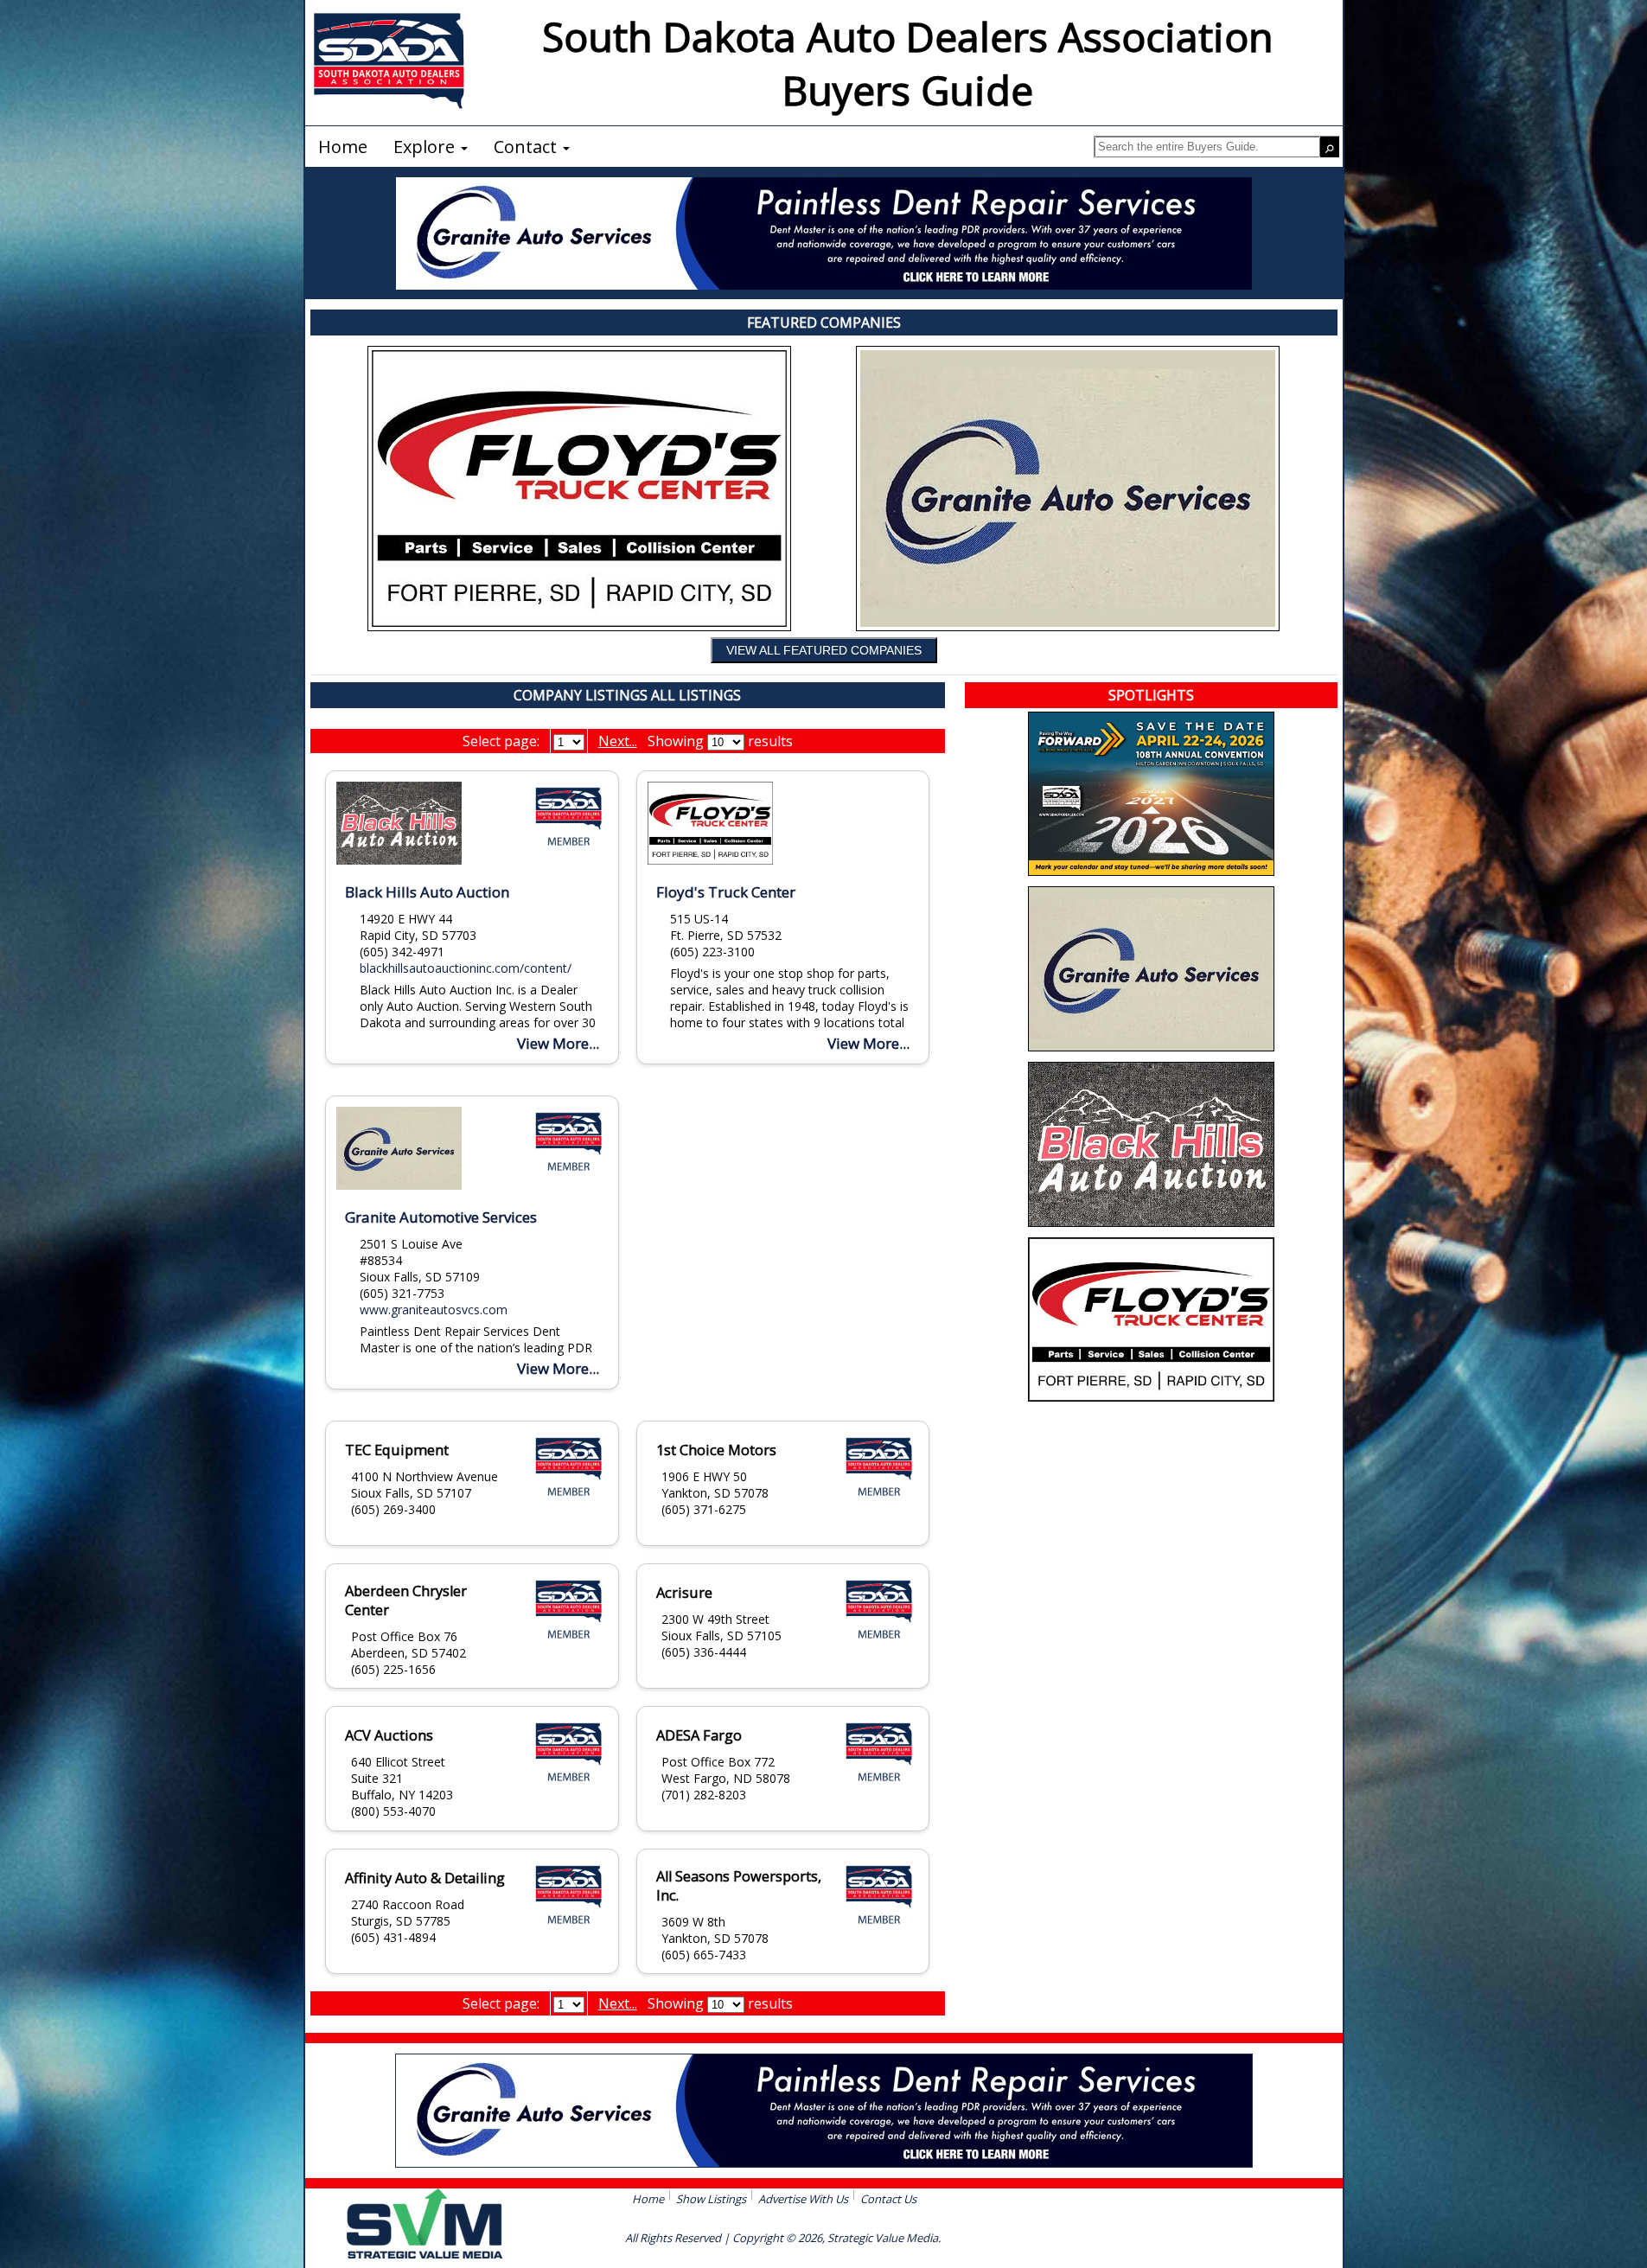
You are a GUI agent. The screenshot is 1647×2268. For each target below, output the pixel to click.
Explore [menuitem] (426, 147)
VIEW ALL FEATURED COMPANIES (824, 650)
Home (648, 2199)
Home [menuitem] (343, 147)
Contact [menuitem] (527, 147)
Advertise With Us (803, 2199)
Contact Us (888, 2199)
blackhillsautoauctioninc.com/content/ (466, 968)
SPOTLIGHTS (1151, 695)
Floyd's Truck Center (726, 892)
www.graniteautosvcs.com (434, 1310)
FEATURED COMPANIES (824, 323)
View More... (558, 1043)
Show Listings (711, 2199)
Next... (618, 741)
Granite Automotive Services (441, 1217)
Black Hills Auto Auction (427, 892)
